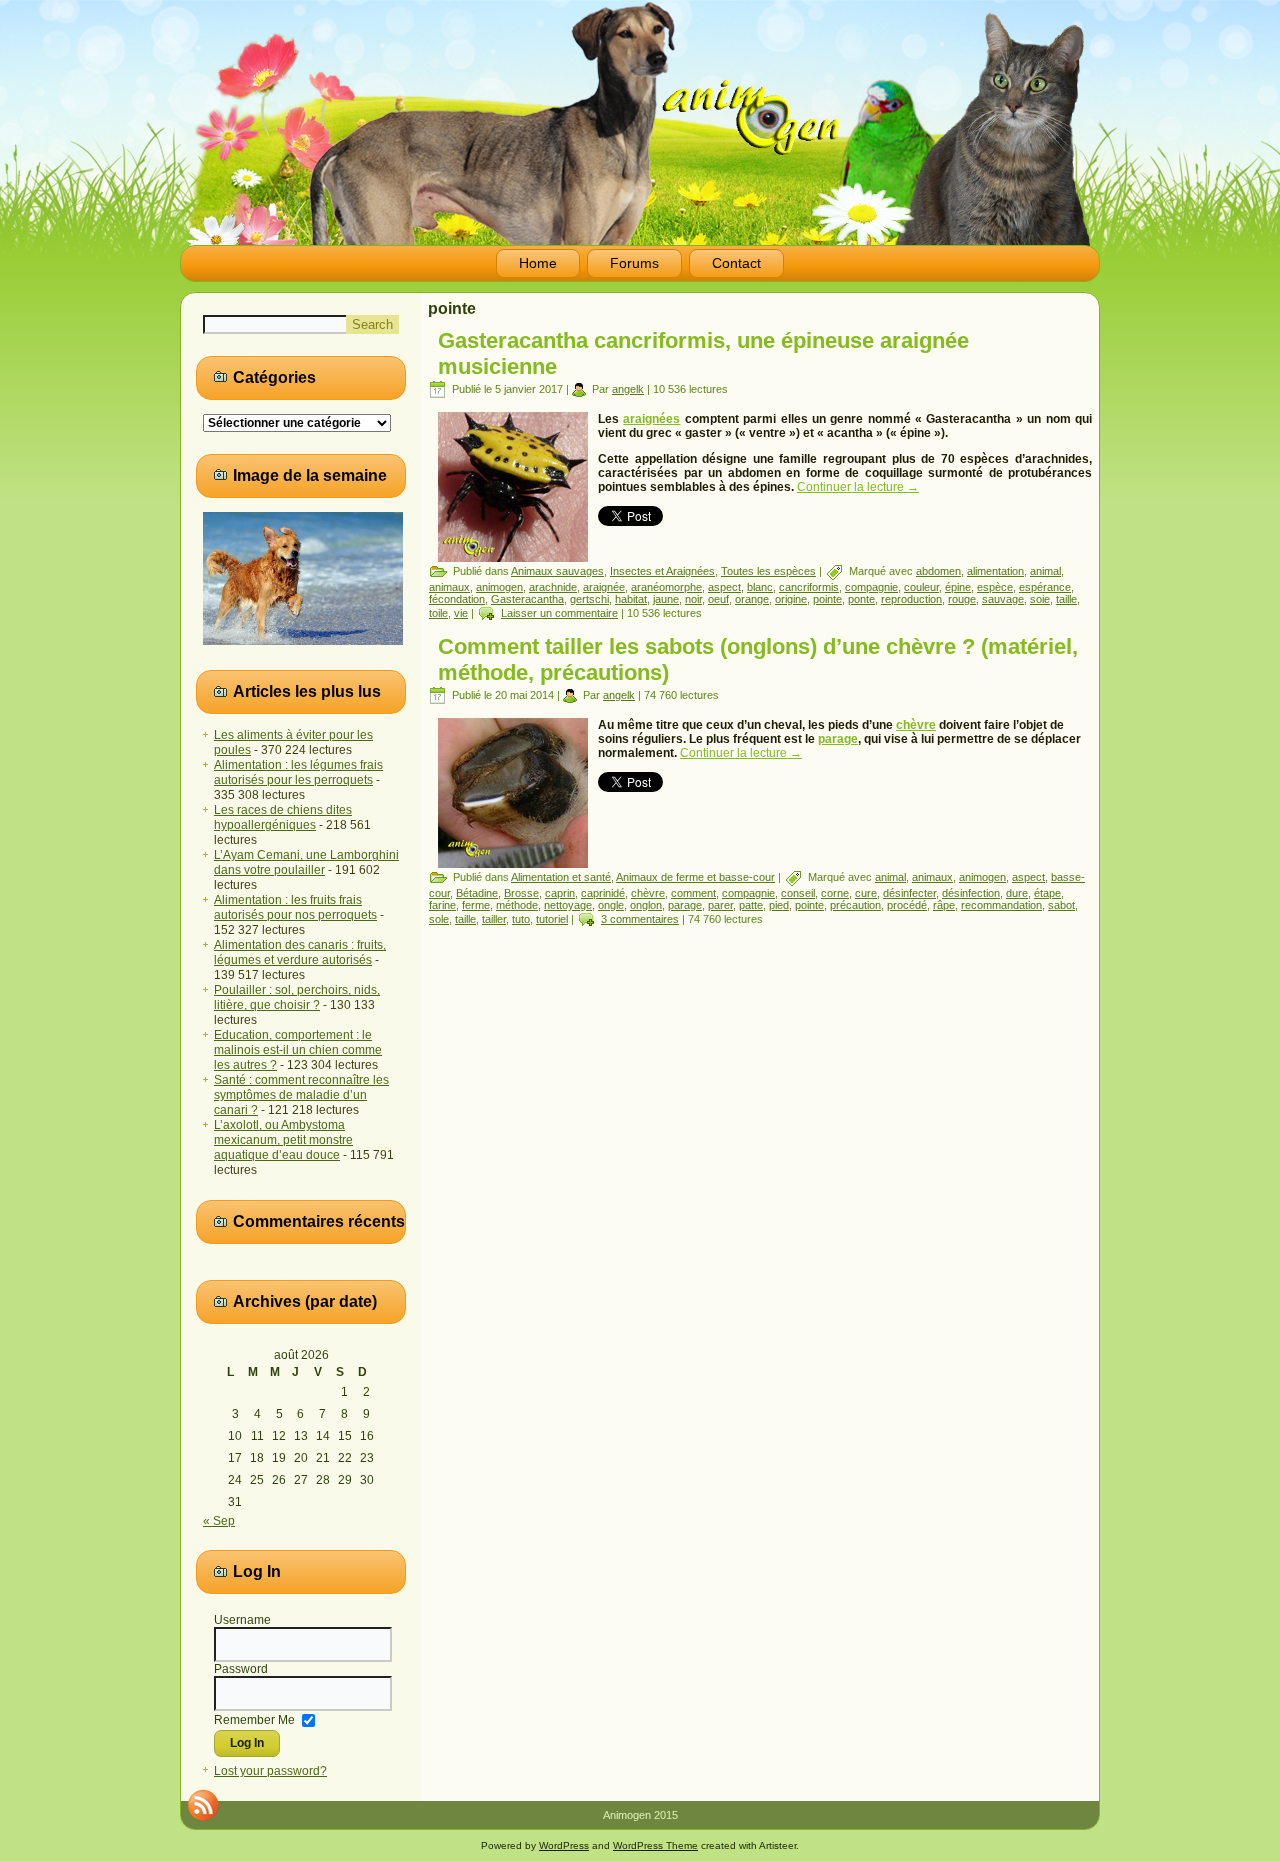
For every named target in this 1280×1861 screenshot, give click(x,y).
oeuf (718, 599)
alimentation (995, 571)
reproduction (911, 599)
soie (1040, 599)
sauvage (1003, 599)
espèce (995, 587)
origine (791, 599)
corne (835, 893)
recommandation (1001, 905)
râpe (944, 905)
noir (693, 599)
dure (1017, 893)
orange (752, 599)
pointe (827, 599)
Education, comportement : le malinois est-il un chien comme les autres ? (298, 1050)
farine (442, 905)
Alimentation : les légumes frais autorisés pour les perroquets (298, 772)
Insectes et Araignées (662, 571)
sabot (1061, 905)
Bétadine (477, 893)
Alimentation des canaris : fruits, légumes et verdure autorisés (300, 952)
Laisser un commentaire (559, 613)
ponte (861, 599)
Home (538, 263)
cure (866, 893)
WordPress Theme (655, 1845)
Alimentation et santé (561, 877)
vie (461, 613)
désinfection (971, 893)
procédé (907, 905)
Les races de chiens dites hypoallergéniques (283, 817)
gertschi (589, 599)
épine (958, 587)
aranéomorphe (666, 587)
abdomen (938, 571)
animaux (449, 587)
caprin (560, 893)
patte (751, 905)
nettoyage (568, 905)
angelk (628, 389)
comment (693, 893)
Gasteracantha (527, 599)
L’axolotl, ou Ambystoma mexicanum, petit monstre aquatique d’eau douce (283, 1140)
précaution (855, 905)
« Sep (219, 1521)
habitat (631, 599)
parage (838, 739)
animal (1045, 571)
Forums (634, 263)
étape (1047, 893)
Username (242, 1620)
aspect (724, 587)
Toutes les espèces (768, 571)
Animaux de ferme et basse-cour (695, 877)
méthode (517, 905)
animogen (499, 587)
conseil (798, 893)
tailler (494, 919)
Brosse (521, 893)
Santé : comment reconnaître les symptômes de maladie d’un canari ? (301, 1095)
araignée (604, 587)
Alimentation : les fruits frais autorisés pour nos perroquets (295, 907)
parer (720, 905)
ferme (476, 905)
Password (241, 1669)
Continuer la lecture (858, 487)
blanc (760, 587)
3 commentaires (640, 919)
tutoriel (552, 919)
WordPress (564, 1845)
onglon (646, 905)
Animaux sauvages (557, 571)
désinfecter (909, 893)
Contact (736, 263)
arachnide (553, 587)
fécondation (457, 599)
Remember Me (254, 1719)
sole (439, 919)
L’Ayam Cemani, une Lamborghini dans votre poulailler (306, 862)
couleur (921, 587)
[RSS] (203, 1805)
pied (779, 905)
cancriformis (809, 587)
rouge (962, 599)
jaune (666, 599)
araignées (651, 419)
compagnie (871, 587)
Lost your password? (270, 1771)
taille (1066, 599)
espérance (1045, 587)
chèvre (916, 725)
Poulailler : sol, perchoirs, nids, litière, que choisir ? (297, 997)
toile (438, 613)
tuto (521, 919)
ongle (611, 905)
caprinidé (603, 893)
